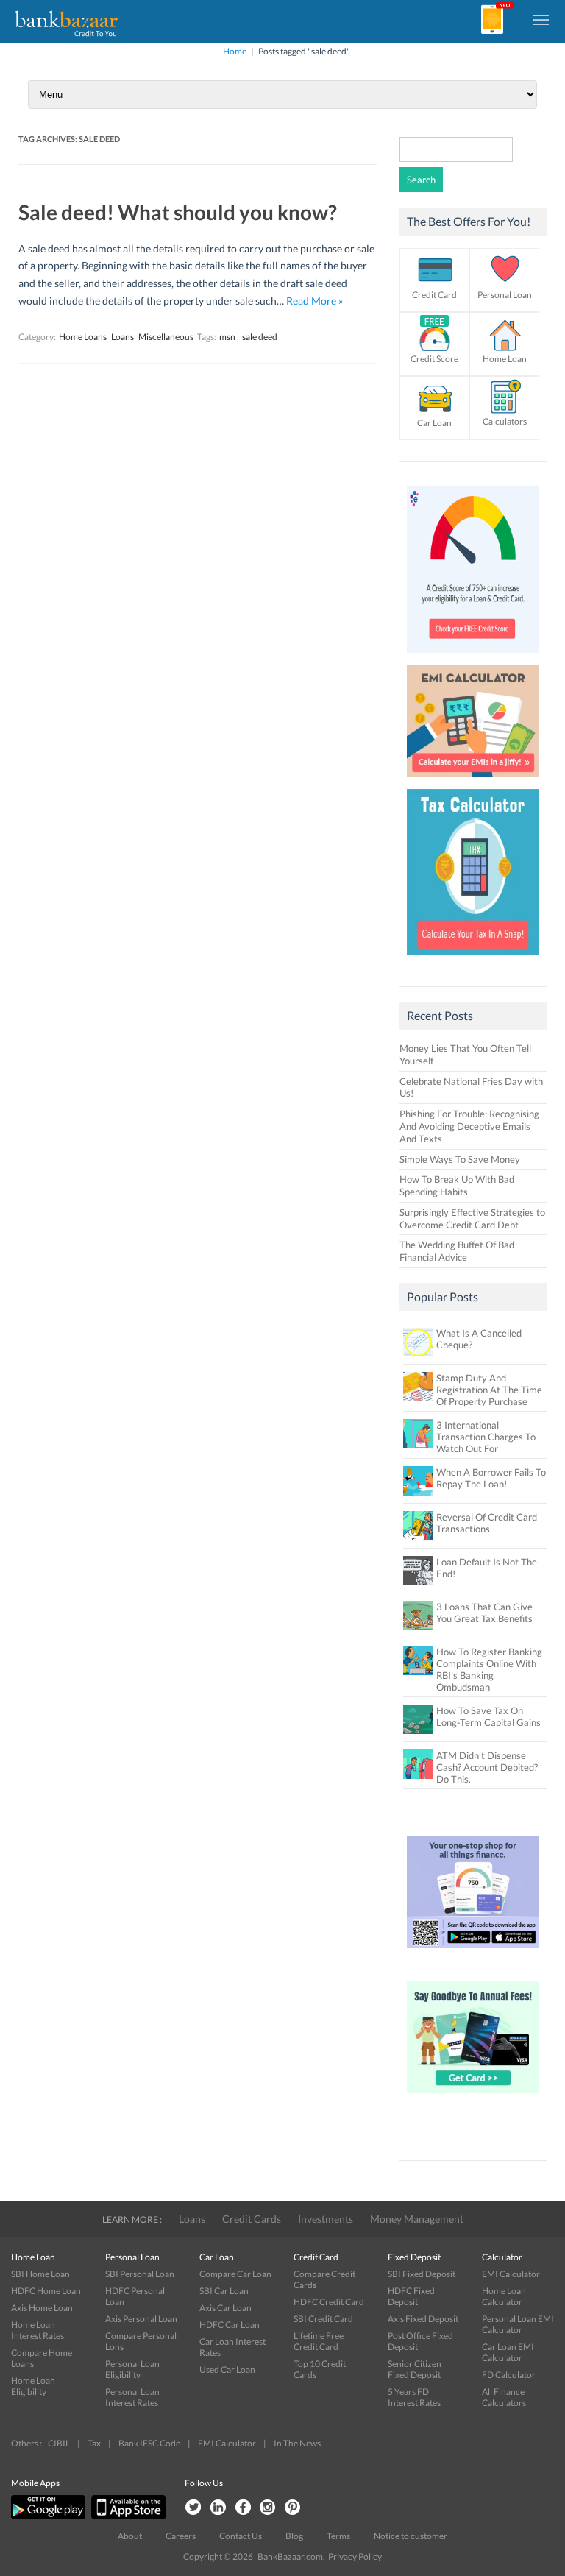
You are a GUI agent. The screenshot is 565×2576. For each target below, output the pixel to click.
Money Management (417, 2219)
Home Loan (505, 359)
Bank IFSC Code (149, 2443)
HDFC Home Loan (46, 2291)
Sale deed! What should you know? (178, 212)
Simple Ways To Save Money (460, 1159)
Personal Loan (505, 295)
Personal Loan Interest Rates (132, 2397)
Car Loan (434, 423)
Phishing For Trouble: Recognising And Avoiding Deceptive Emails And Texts (469, 1126)
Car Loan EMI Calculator (508, 2352)
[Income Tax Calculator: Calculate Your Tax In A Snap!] (473, 959)
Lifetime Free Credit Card (319, 2341)
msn (227, 337)
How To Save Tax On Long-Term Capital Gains (488, 1716)
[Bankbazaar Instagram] (268, 2508)
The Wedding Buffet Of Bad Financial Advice (457, 1251)
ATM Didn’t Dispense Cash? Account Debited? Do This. (487, 1767)
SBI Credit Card (323, 2319)
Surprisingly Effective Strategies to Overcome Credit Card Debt (472, 1218)
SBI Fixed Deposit (422, 2274)
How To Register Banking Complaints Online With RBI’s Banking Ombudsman (489, 1669)
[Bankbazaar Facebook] (243, 2508)
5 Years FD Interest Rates (414, 2397)
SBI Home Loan (40, 2274)
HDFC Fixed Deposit (411, 2296)
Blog (294, 2536)
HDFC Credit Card (329, 2302)
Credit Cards (252, 2219)
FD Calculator (509, 2375)
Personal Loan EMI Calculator (518, 2324)
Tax (94, 2443)
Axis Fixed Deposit (423, 2319)
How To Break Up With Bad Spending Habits (457, 1185)
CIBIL (59, 2443)
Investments (326, 2219)
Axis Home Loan (42, 2308)
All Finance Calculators (504, 2397)
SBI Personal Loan (140, 2274)
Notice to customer (411, 2536)
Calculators (505, 421)
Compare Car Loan (235, 2274)
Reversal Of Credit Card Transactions (487, 1523)
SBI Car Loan (224, 2291)
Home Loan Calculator (504, 2296)
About (130, 2536)
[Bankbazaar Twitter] (193, 2508)
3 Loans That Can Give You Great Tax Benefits (484, 1613)
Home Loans (83, 337)
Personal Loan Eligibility (132, 2369)
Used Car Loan (227, 2370)
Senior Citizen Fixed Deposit (415, 2369)
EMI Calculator (511, 2274)
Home (235, 51)
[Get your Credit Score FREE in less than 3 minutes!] (473, 657)
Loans (122, 337)
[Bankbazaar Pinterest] (293, 2508)
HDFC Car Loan (230, 2325)
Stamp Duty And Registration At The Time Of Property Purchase (489, 1390)
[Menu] (541, 19)
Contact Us (241, 2536)
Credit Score (434, 359)
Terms (338, 2536)
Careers (181, 2536)
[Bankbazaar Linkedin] (218, 2508)
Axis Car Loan (225, 2308)
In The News (297, 2443)
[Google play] (49, 2516)
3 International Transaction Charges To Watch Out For (486, 1437)
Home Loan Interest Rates (38, 2330)
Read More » (315, 301)
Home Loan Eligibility (33, 2386)
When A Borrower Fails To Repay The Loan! (491, 1478)
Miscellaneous (166, 337)
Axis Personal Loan (141, 2319)
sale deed (260, 337)
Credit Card (434, 295)
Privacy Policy (355, 2556)
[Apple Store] (127, 2516)
